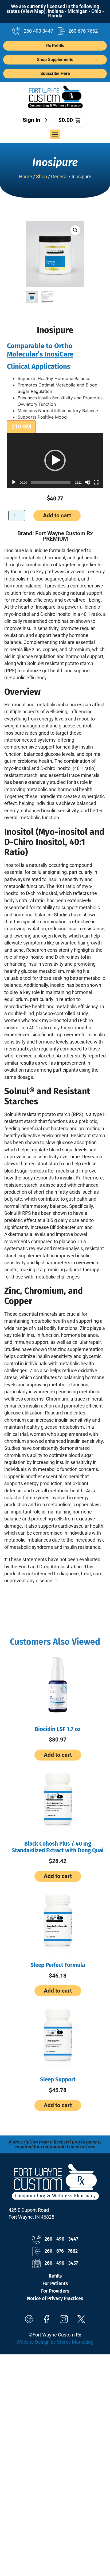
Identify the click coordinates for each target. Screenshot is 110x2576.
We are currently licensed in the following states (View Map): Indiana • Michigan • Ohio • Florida (55, 11)
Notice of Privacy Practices (55, 2299)
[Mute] (88, 482)
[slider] (51, 482)
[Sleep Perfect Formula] (58, 1921)
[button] (55, 134)
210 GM (21, 427)
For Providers (55, 2291)
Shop (42, 177)
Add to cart (57, 515)
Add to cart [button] (58, 1755)
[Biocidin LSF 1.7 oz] (58, 1685)
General (59, 177)
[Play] (14, 482)
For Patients (55, 2284)
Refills (55, 2276)
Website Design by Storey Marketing (55, 2342)
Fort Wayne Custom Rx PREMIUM (64, 536)
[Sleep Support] (58, 2035)
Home (25, 177)
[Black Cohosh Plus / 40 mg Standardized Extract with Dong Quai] (58, 1799)
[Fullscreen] (96, 482)
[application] (55, 460)
